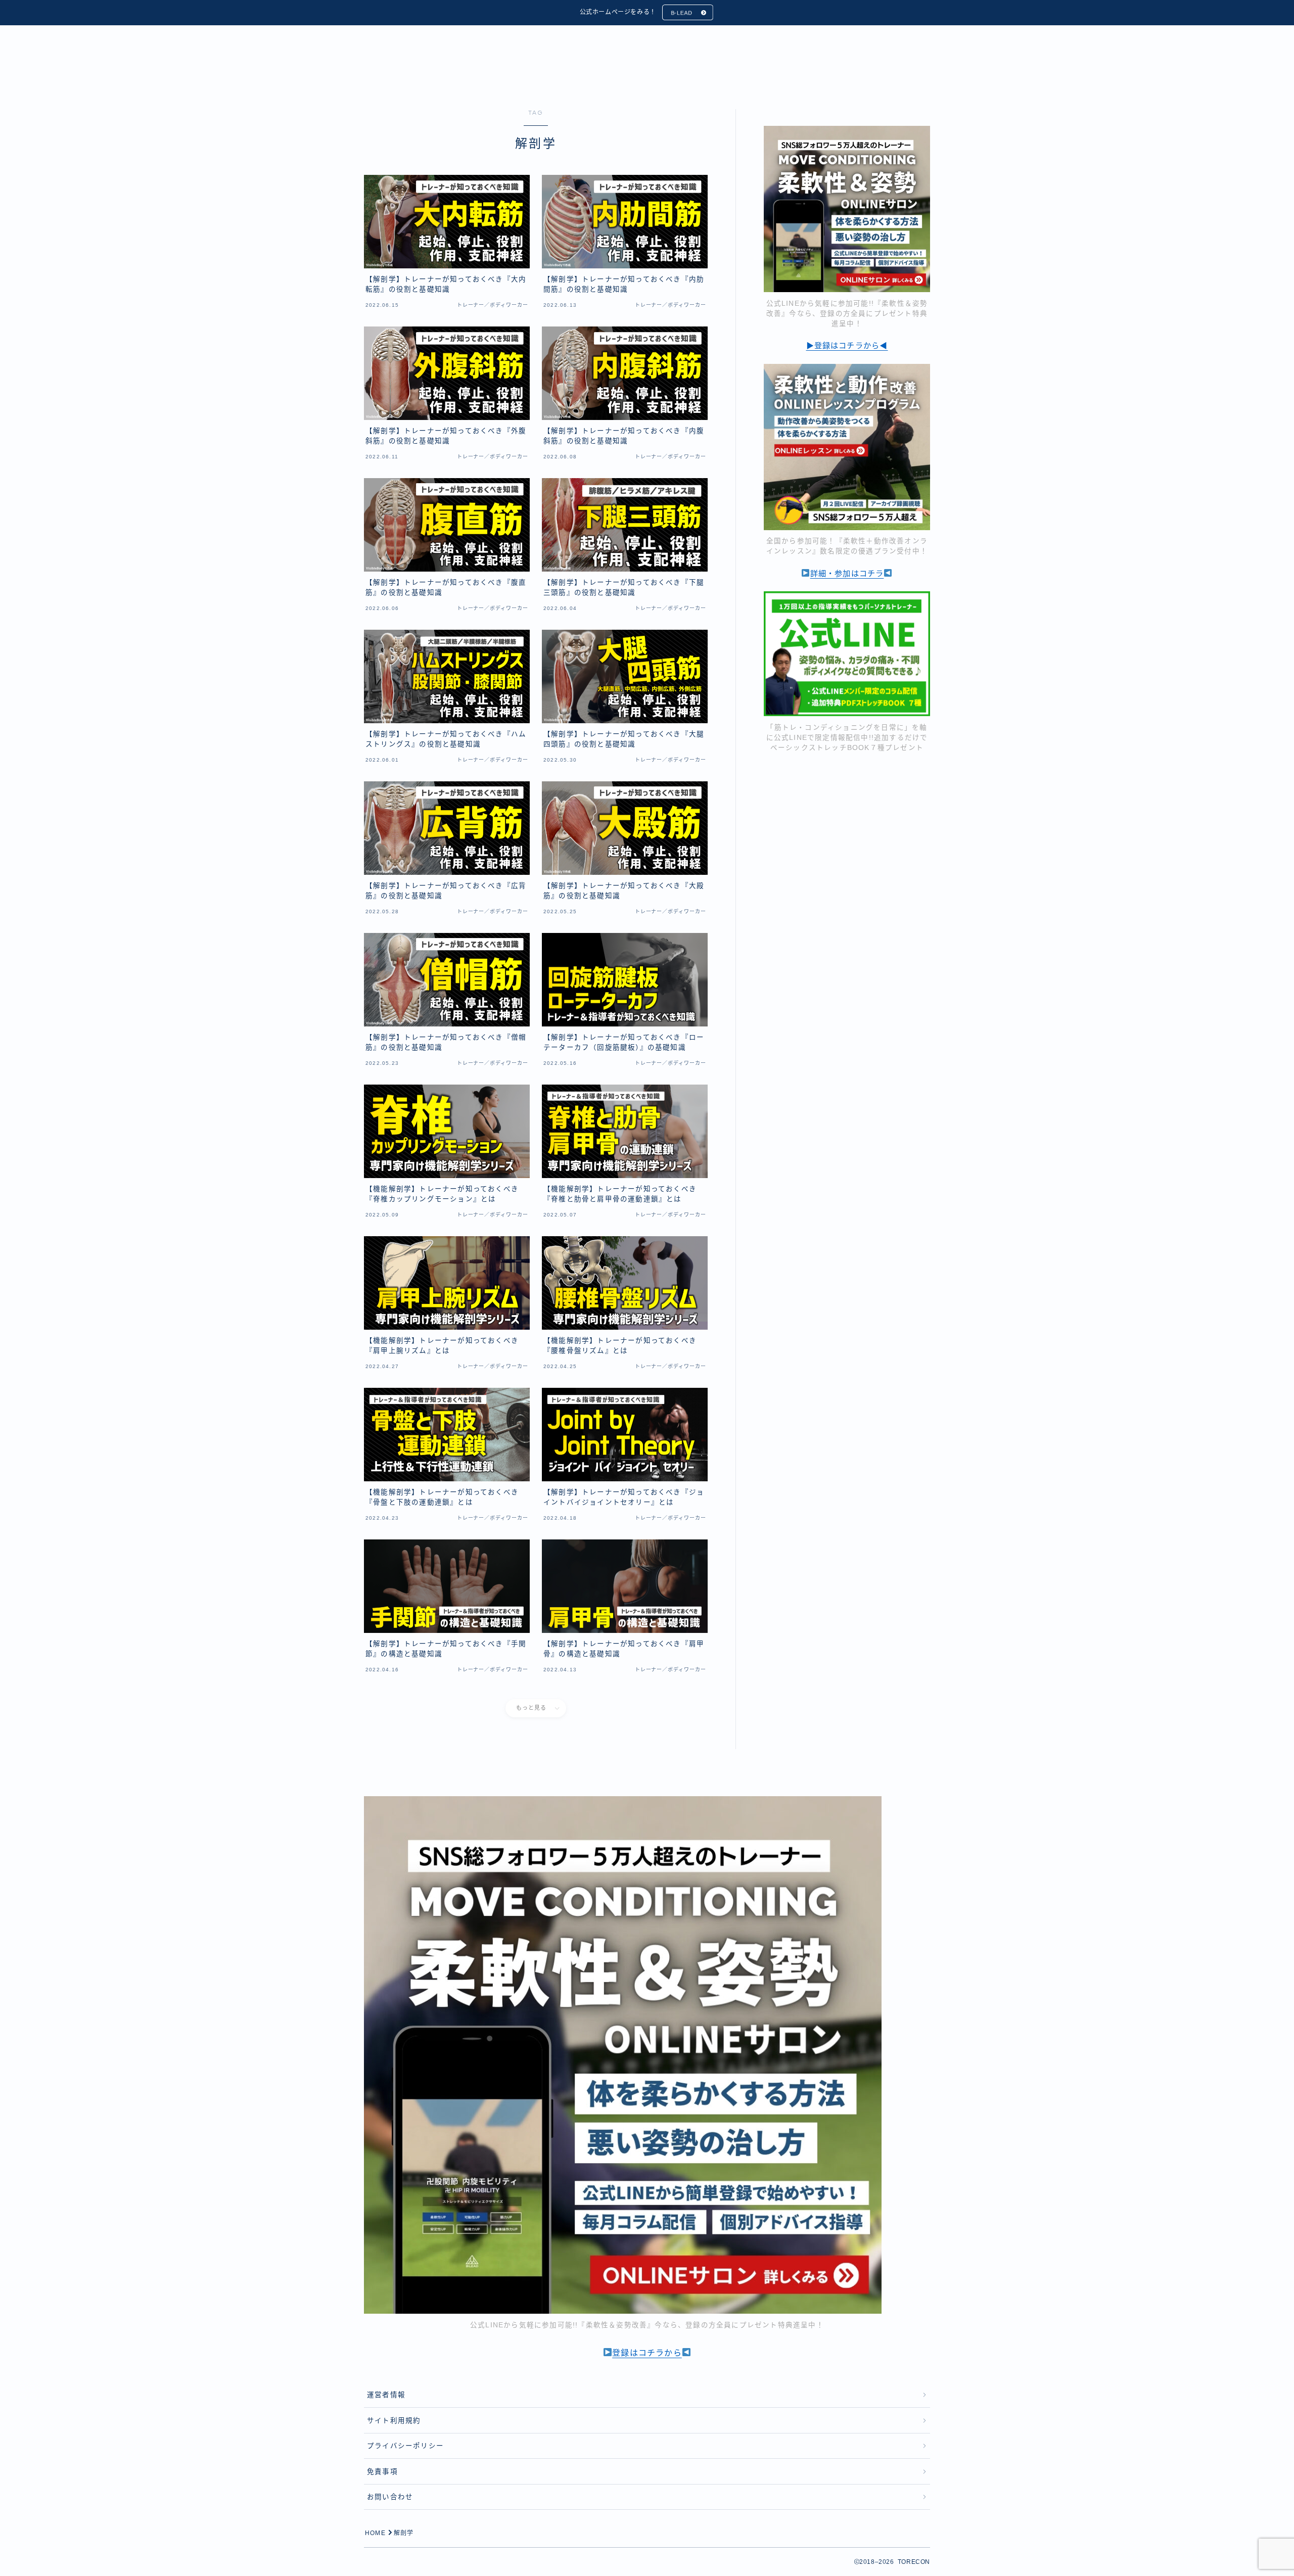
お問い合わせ (390, 2497)
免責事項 (382, 2472)
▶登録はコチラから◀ (847, 345)
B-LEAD (682, 13)
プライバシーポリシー (405, 2446)
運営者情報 (386, 2395)
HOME (375, 2533)
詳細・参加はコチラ (847, 573)
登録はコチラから (647, 2353)
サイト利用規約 (394, 2421)
